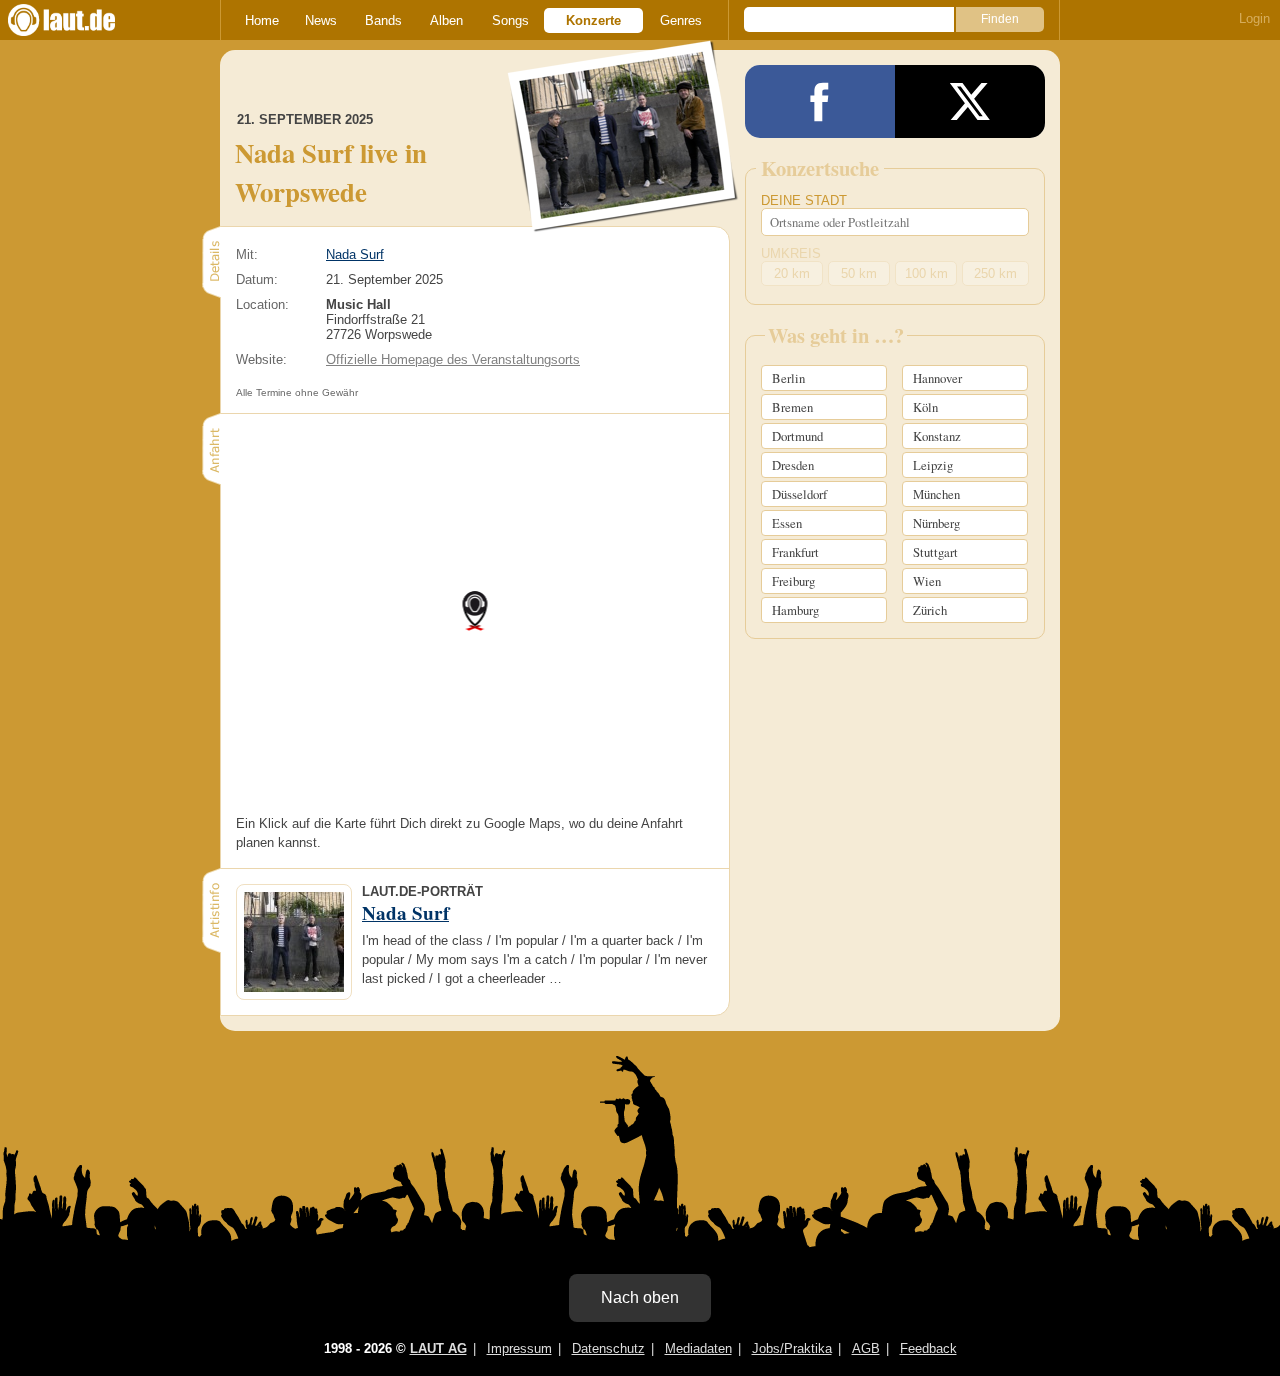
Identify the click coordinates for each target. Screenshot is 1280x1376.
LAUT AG (438, 1348)
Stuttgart (935, 552)
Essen (787, 523)
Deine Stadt (804, 200)
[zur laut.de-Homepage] (80, 20)
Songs (510, 20)
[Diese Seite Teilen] (820, 101)
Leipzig (933, 465)
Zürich (930, 610)
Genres (681, 20)
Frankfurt (795, 552)
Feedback (928, 1348)
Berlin (788, 378)
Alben (446, 20)
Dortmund (797, 436)
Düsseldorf (799, 494)
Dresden (793, 465)
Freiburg (793, 581)
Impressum (519, 1348)
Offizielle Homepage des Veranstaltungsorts (453, 359)
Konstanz (937, 436)
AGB (866, 1348)
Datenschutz (608, 1348)
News (321, 20)
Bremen (792, 407)
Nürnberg (936, 523)
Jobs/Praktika (792, 1348)
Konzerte (593, 20)
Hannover (937, 378)
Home (262, 20)
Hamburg (795, 610)
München (936, 494)
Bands (383, 20)
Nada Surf (355, 254)
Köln (925, 407)
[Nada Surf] (623, 218)
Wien (927, 581)
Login (1254, 18)
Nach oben (640, 1297)
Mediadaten (698, 1348)
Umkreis (791, 253)
